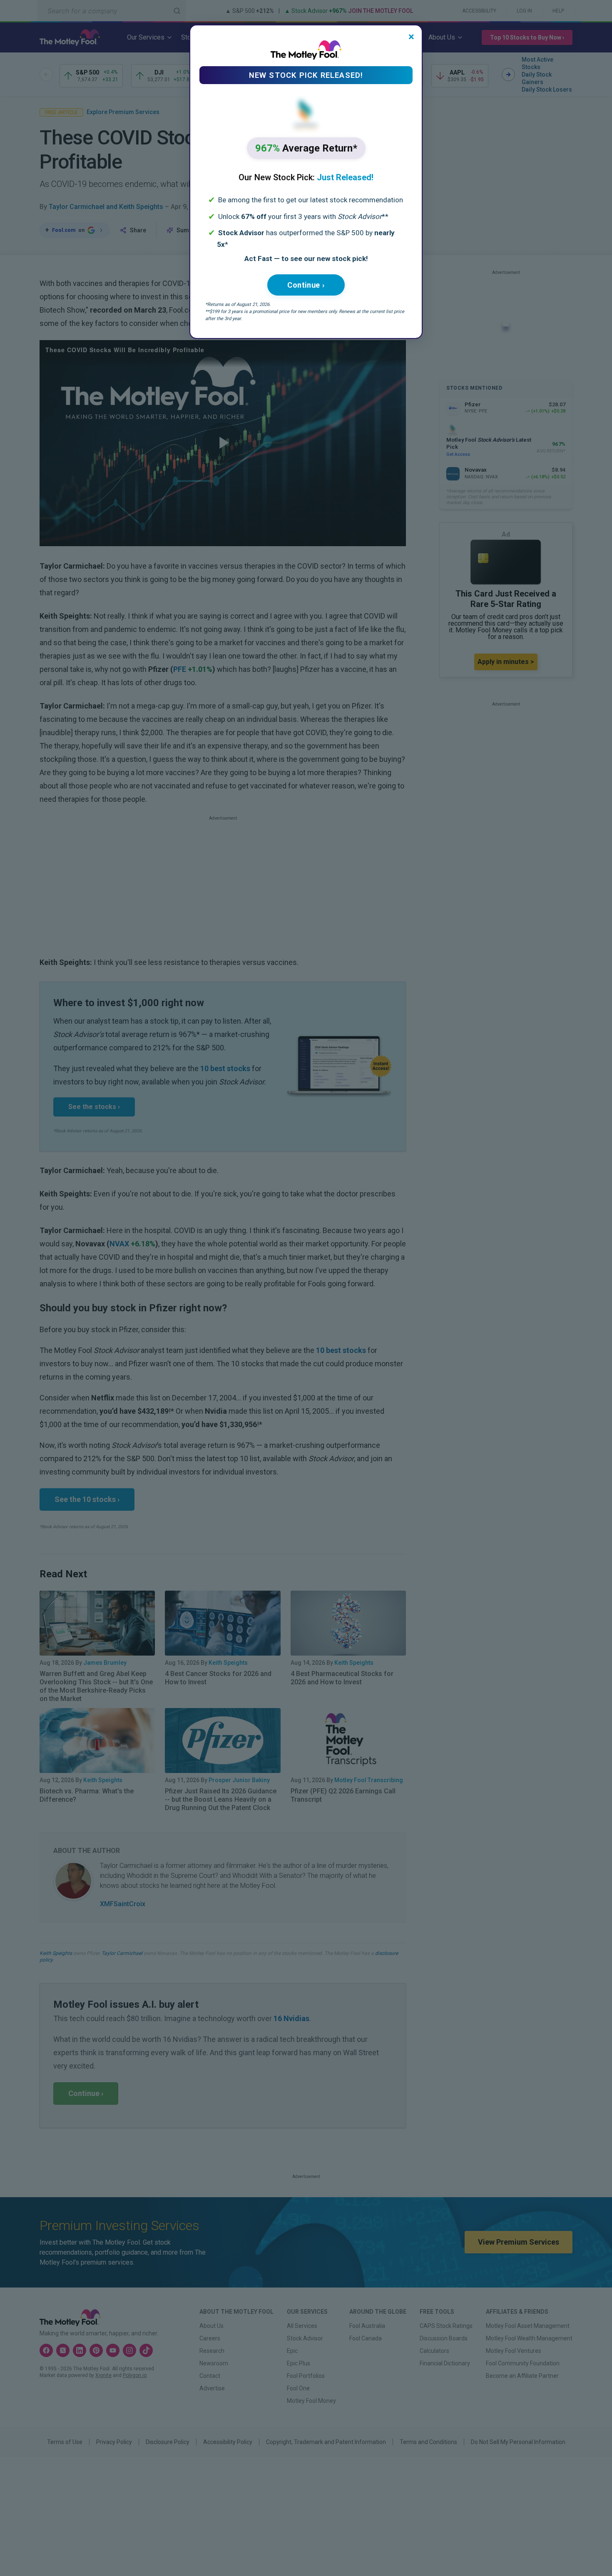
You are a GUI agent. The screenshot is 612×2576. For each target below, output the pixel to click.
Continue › (306, 285)
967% (306, 148)
